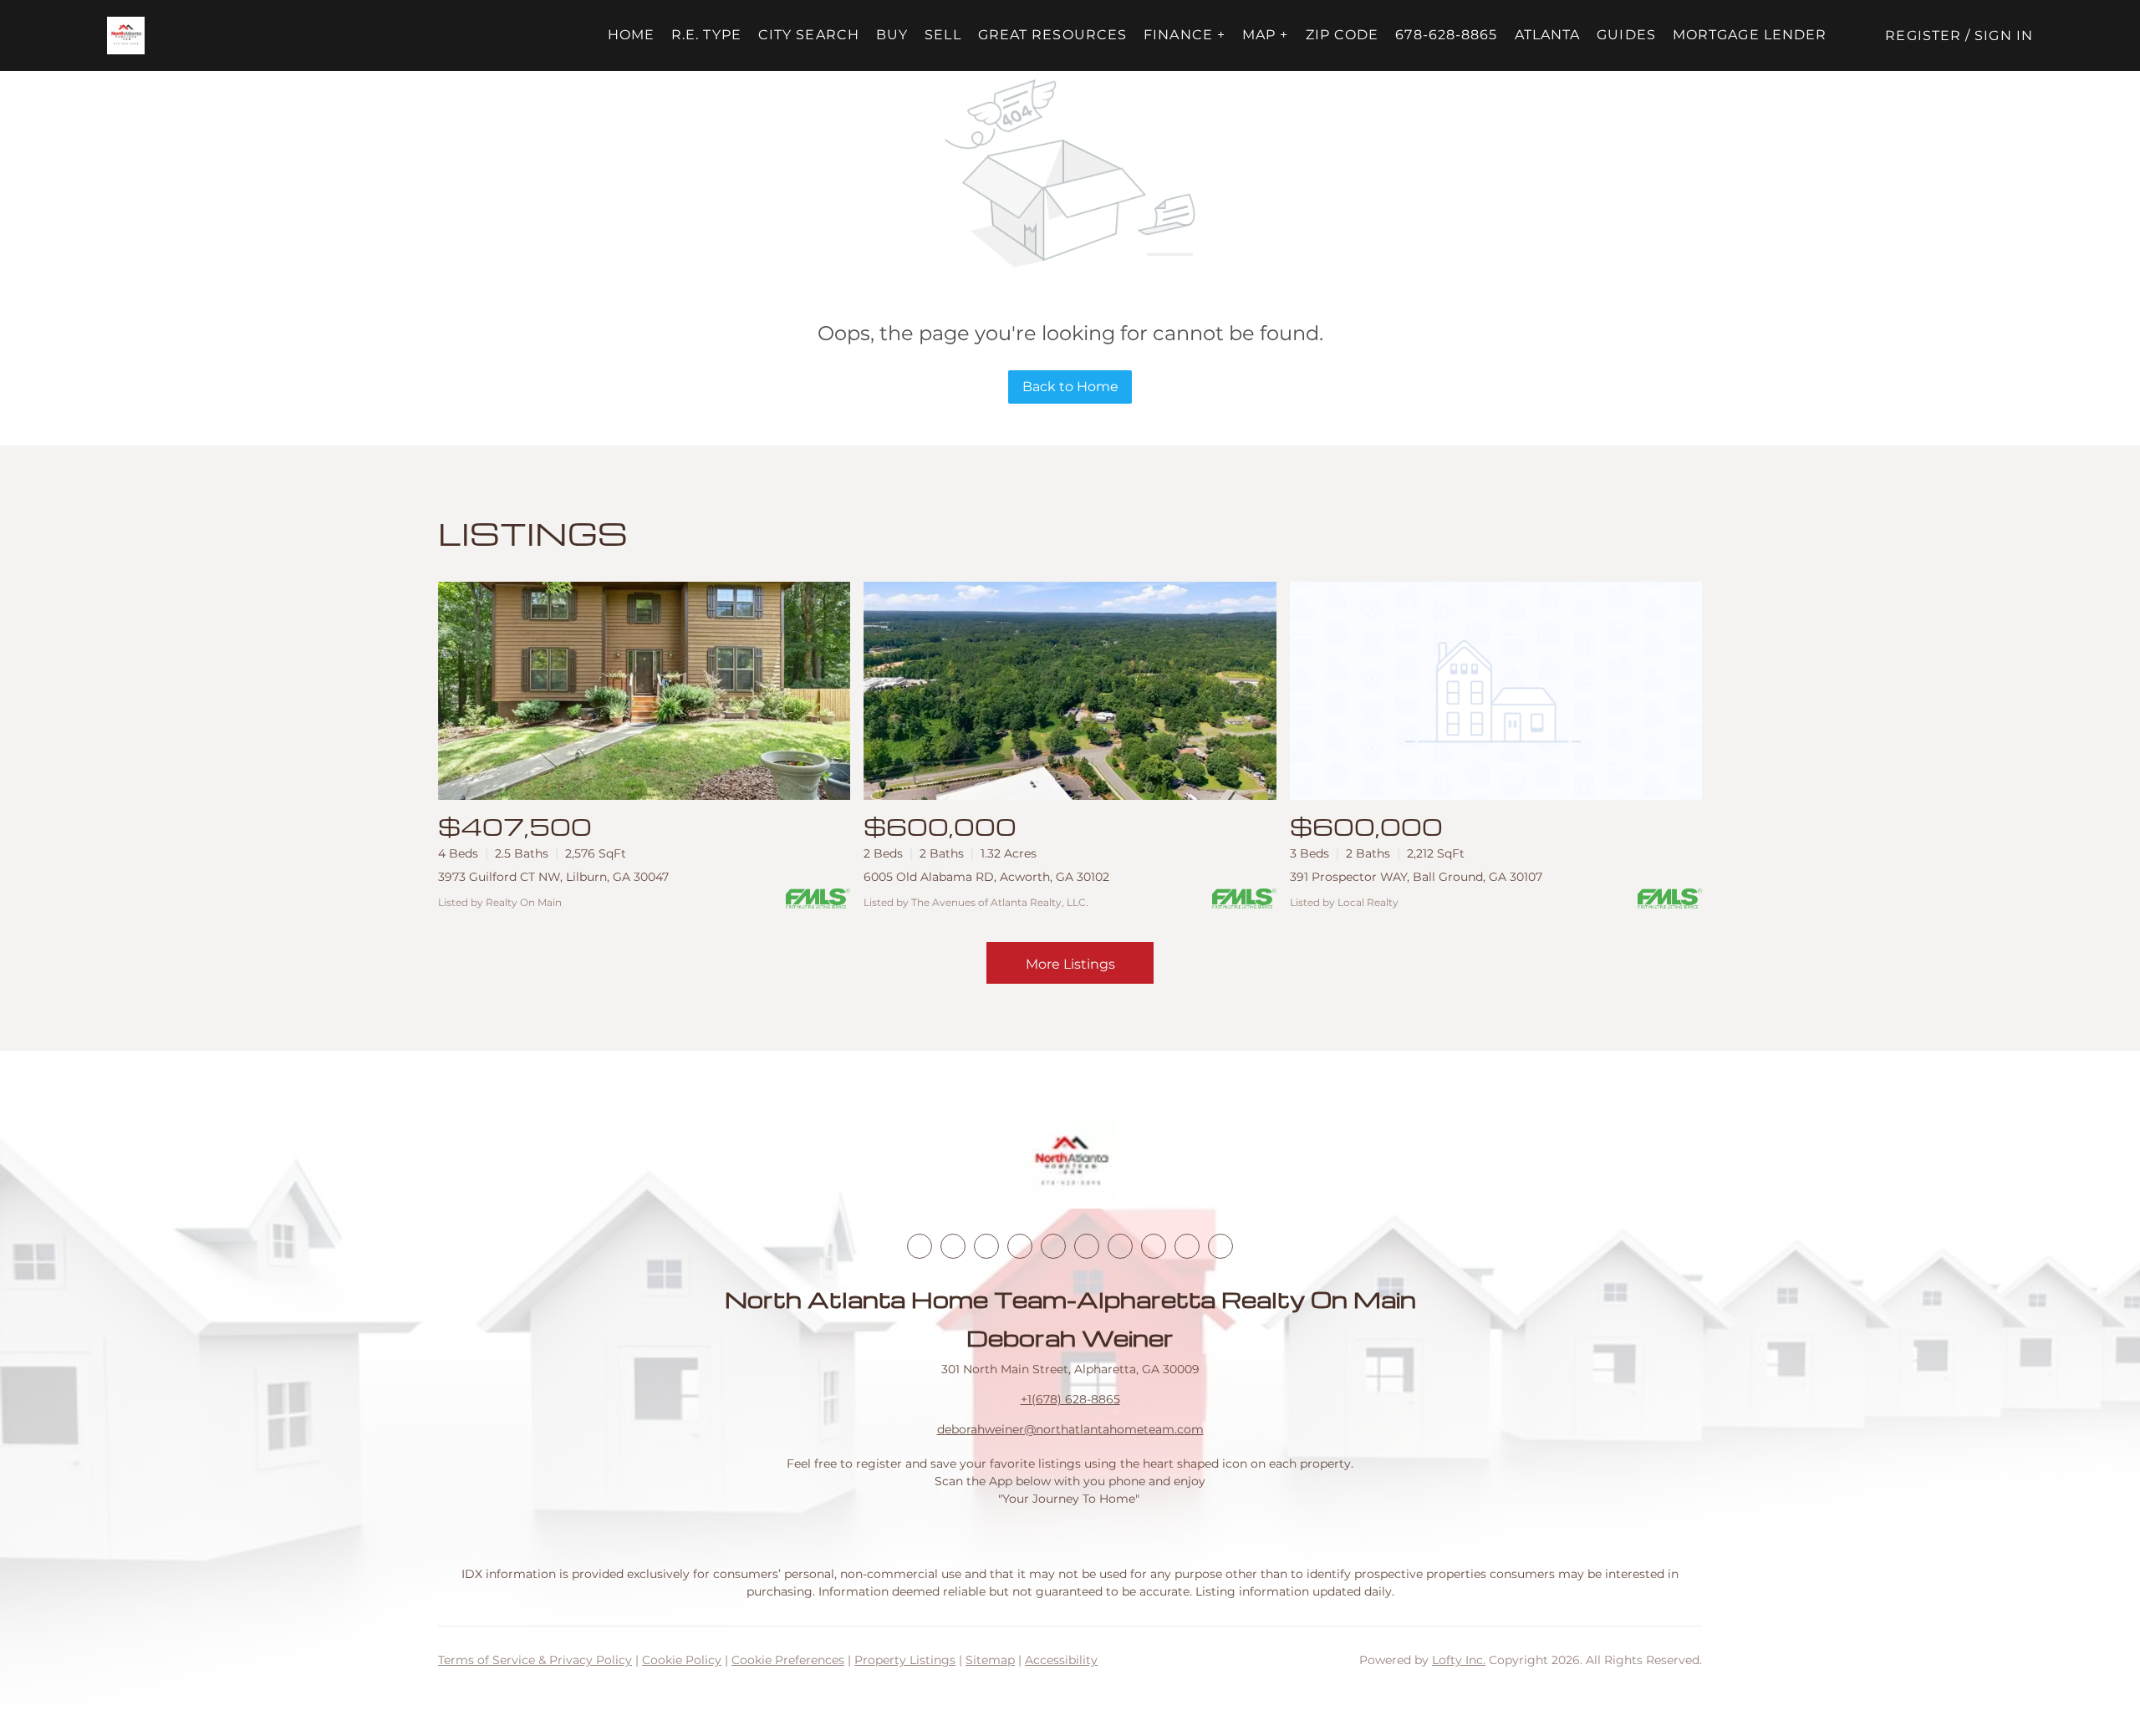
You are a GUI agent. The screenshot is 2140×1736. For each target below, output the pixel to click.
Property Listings (905, 1660)
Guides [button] (1626, 35)
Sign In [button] (2004, 36)
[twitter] (986, 1246)
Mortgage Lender (1750, 35)
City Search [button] (809, 35)
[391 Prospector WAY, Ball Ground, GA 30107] (1496, 691)
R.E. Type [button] (706, 35)
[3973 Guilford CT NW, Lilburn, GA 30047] (644, 691)
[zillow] (1020, 1246)
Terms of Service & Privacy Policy (535, 1660)
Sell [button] (943, 35)
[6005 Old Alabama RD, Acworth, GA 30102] (1070, 691)
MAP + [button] (1266, 35)
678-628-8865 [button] (1446, 35)
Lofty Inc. (1459, 1660)
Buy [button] (892, 35)
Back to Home (1070, 387)
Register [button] (1923, 36)
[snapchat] (1154, 1246)
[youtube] (1087, 1246)
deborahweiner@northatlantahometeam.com (1070, 1429)
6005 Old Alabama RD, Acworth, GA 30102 (986, 877)
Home (631, 35)
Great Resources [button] (1053, 35)
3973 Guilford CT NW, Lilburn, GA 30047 (553, 877)
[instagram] (1053, 1246)
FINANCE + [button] (1185, 35)
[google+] (1220, 1246)
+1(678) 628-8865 (1070, 1399)
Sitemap (990, 1660)
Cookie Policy (682, 1660)
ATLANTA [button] (1548, 35)
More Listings (1070, 964)
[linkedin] (953, 1246)
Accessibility (1061, 1660)
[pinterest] (1187, 1246)
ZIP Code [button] (1343, 35)
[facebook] (920, 1246)
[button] (126, 36)
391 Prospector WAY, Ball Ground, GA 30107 (1416, 877)
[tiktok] (1120, 1246)
